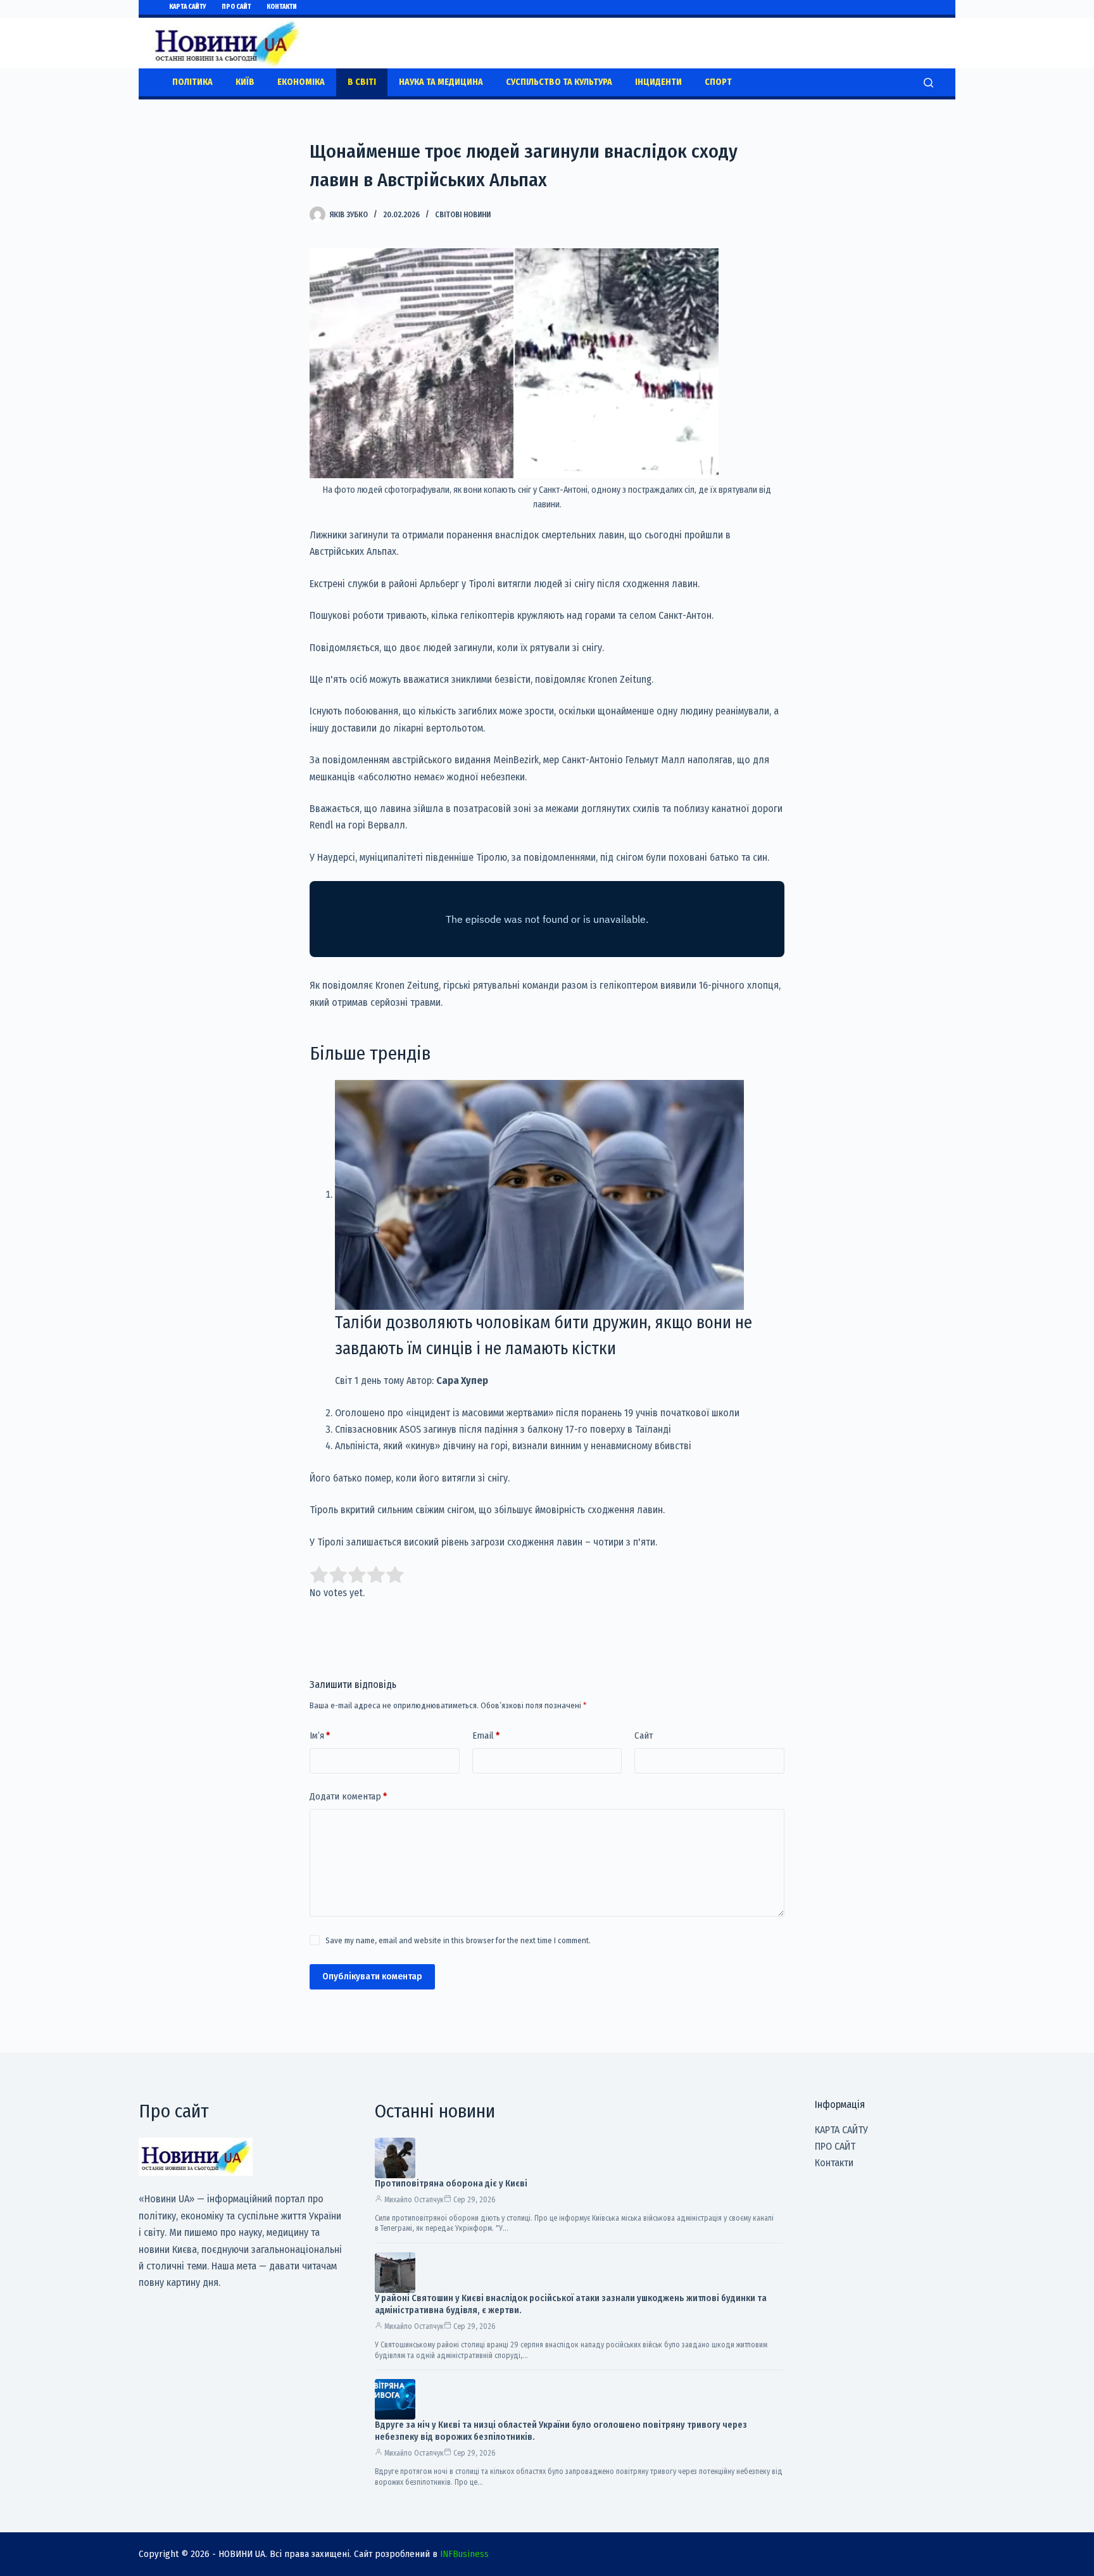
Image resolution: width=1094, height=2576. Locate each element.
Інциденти (658, 82)
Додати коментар (348, 1796)
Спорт (718, 82)
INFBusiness (464, 2554)
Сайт (644, 1735)
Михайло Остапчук (414, 2200)
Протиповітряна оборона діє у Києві (451, 2184)
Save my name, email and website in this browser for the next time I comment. (458, 1940)
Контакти (282, 7)
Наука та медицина (441, 82)
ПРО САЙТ (236, 7)
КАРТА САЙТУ (187, 7)
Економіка (301, 82)
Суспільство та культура (559, 82)
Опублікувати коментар (372, 1976)
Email (486, 1735)
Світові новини (463, 215)
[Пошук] (928, 83)
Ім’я (320, 1735)
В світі (362, 82)
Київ (245, 82)
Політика (192, 82)
